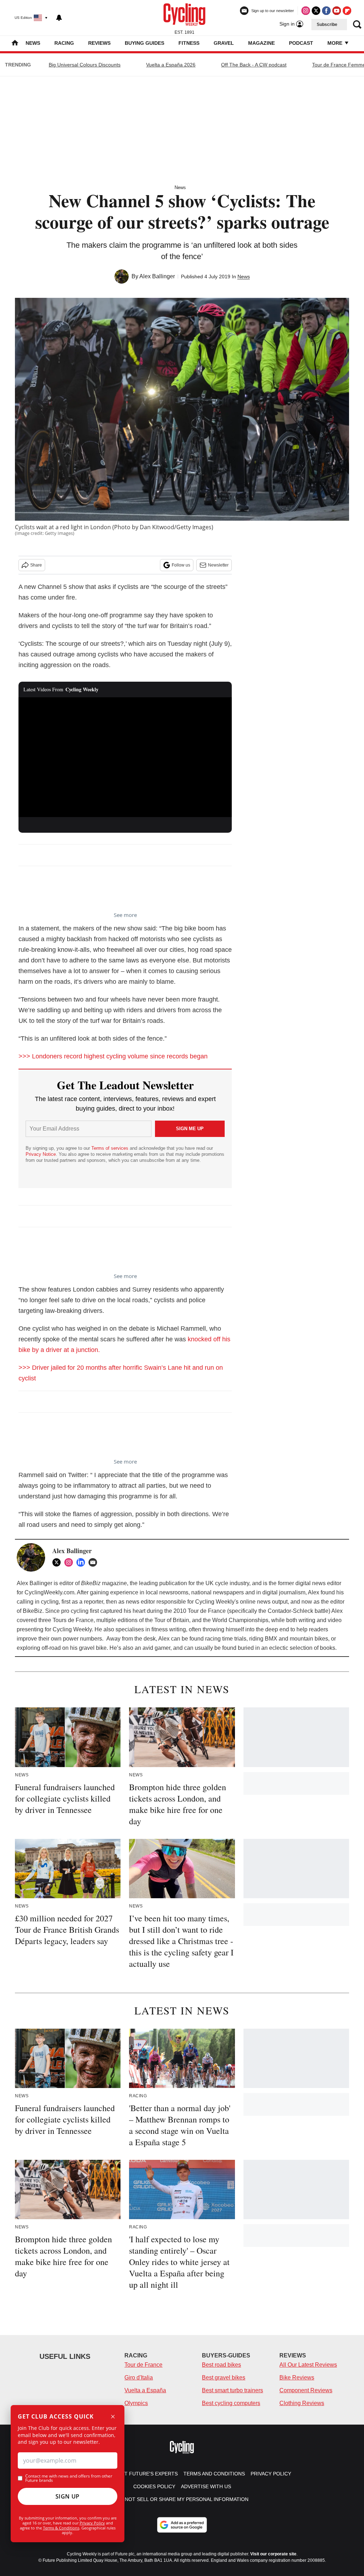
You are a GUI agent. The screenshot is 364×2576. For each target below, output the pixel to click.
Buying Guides (144, 43)
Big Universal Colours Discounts (85, 65)
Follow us (181, 565)
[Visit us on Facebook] (326, 11)
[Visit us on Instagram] (306, 11)
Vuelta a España (145, 2390)
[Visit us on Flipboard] (347, 11)
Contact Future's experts (141, 2474)
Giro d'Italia (139, 2378)
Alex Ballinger (157, 276)
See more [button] (125, 915)
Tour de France (143, 2365)
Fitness (189, 43)
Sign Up (68, 2496)
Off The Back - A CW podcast (254, 65)
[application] (125, 757)
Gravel (224, 43)
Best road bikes (221, 2365)
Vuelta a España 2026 (171, 65)
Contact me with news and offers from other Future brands (69, 2478)
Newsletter (218, 565)
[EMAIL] (95, 1562)
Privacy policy (271, 2474)
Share (36, 565)
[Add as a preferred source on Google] (182, 2525)
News (33, 43)
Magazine (261, 43)
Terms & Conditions (61, 2528)
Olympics (136, 2403)
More (336, 43)
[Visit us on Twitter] (316, 11)
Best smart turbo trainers (232, 2390)
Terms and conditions (214, 2474)
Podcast (301, 43)
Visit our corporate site (273, 2554)
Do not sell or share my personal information (182, 2499)
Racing (64, 43)
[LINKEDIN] (82, 1562)
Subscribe (327, 25)
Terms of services (111, 1148)
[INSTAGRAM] (70, 1562)
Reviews (99, 43)
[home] (15, 44)
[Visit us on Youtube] (337, 11)
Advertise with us (206, 2486)
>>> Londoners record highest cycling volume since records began (113, 1056)
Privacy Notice (41, 1154)
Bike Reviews (297, 2378)
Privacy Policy (92, 2523)
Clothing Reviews (302, 2403)
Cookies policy (154, 2486)
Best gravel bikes (224, 2378)
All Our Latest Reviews (308, 2365)
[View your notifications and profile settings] (59, 18)
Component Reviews (306, 2390)
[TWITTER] (58, 1562)
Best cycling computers (231, 2403)
